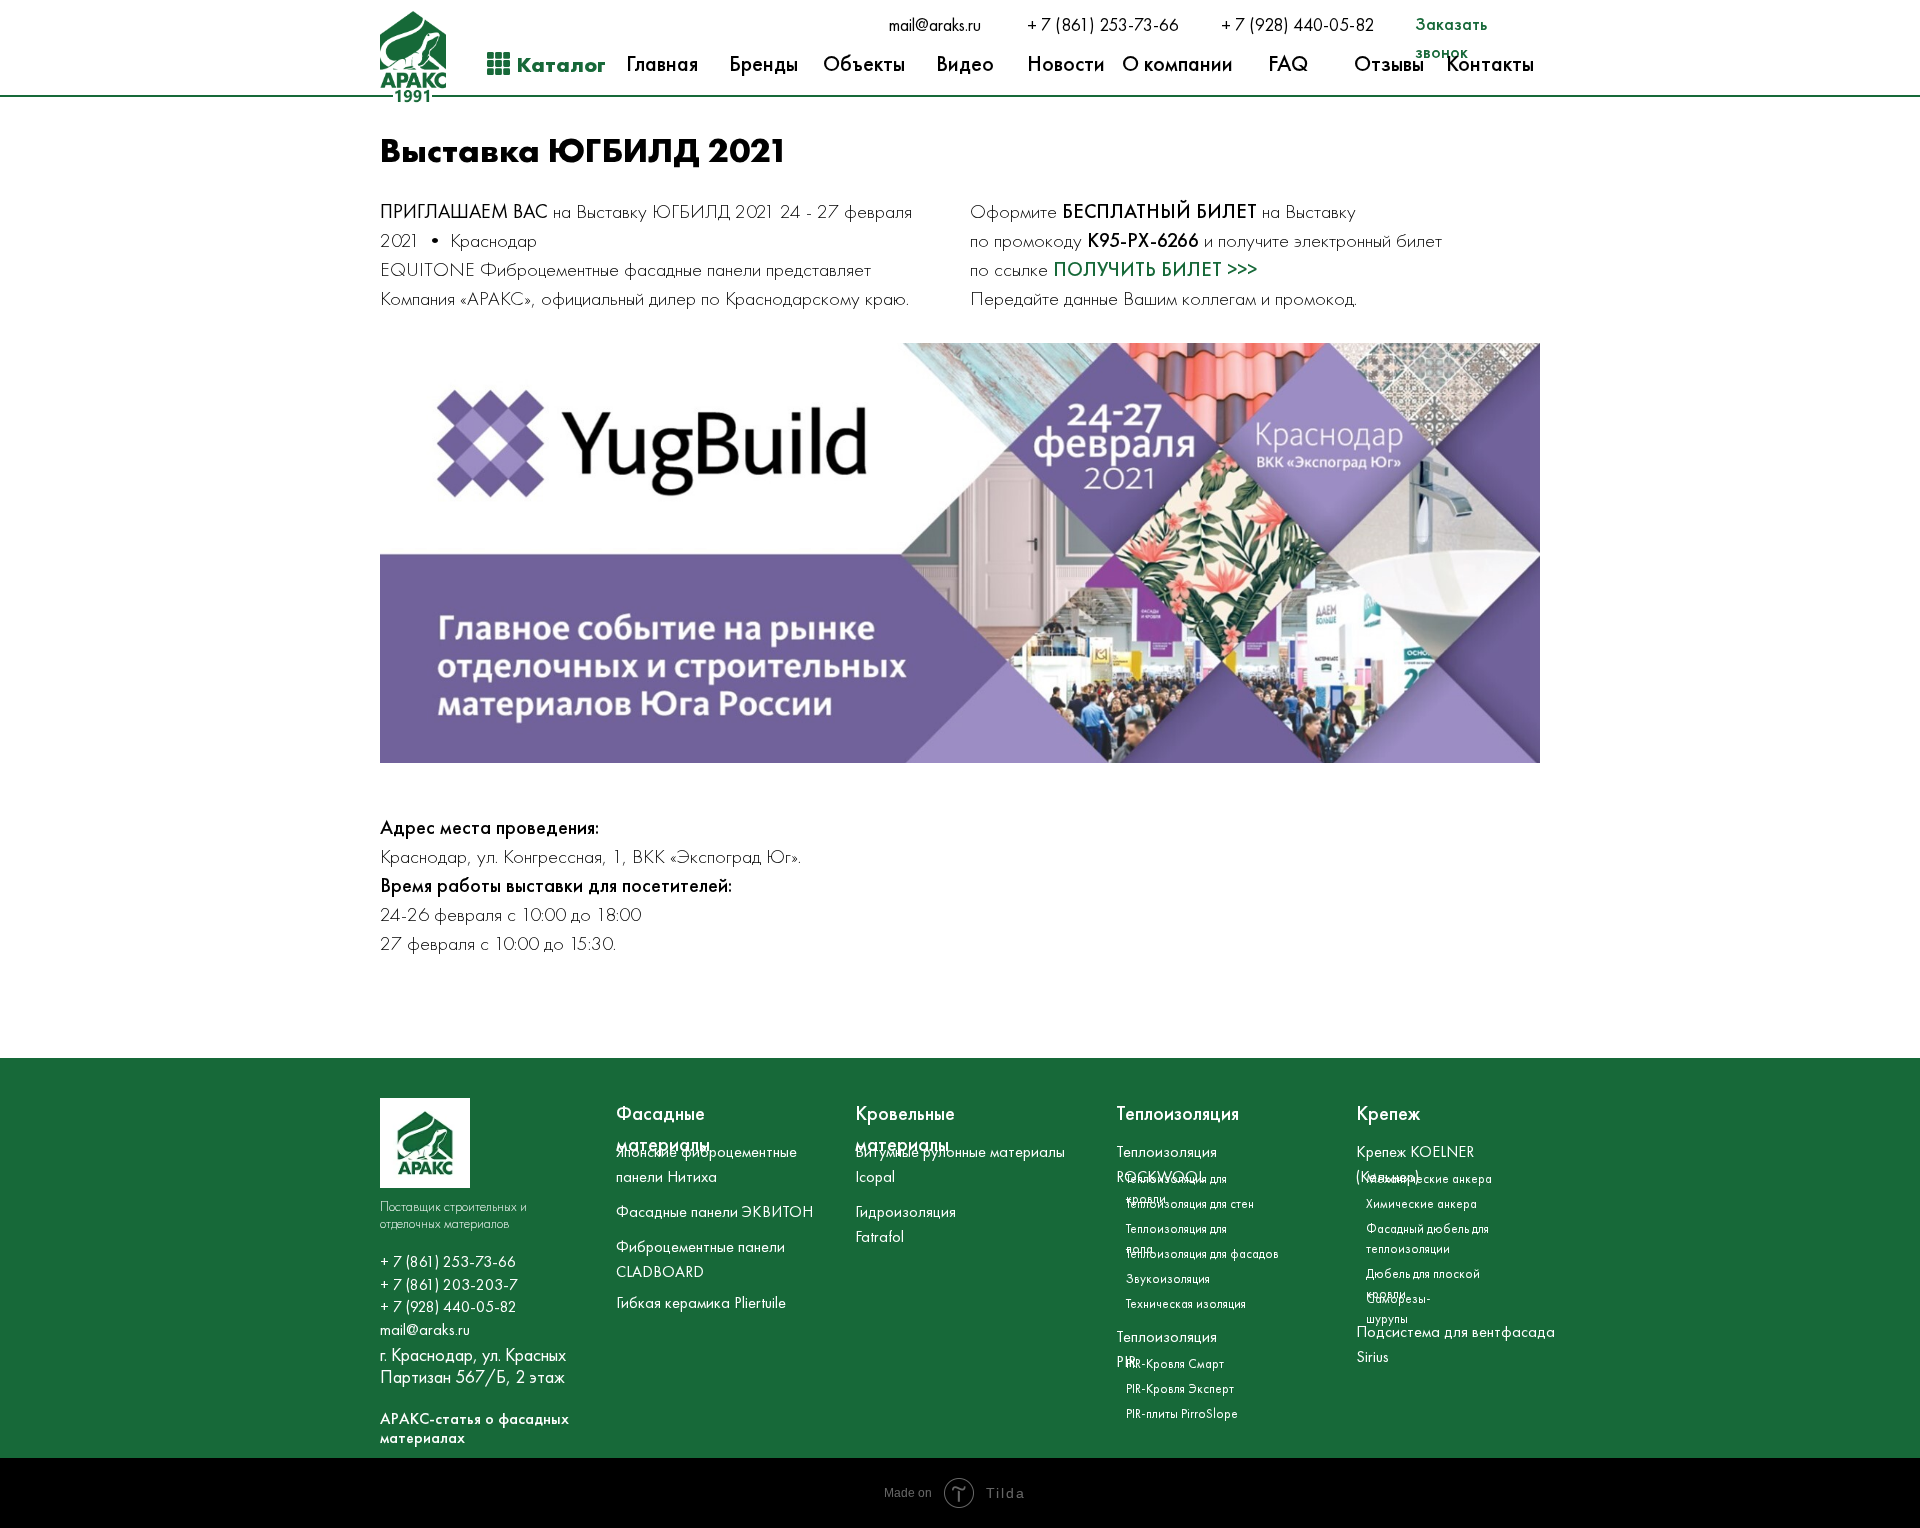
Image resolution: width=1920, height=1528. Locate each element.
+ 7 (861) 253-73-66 (1103, 25)
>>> (1242, 269)
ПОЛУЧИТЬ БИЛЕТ (1140, 269)
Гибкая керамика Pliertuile (701, 1302)
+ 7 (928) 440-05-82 (1297, 25)
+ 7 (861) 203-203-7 (449, 1284)
